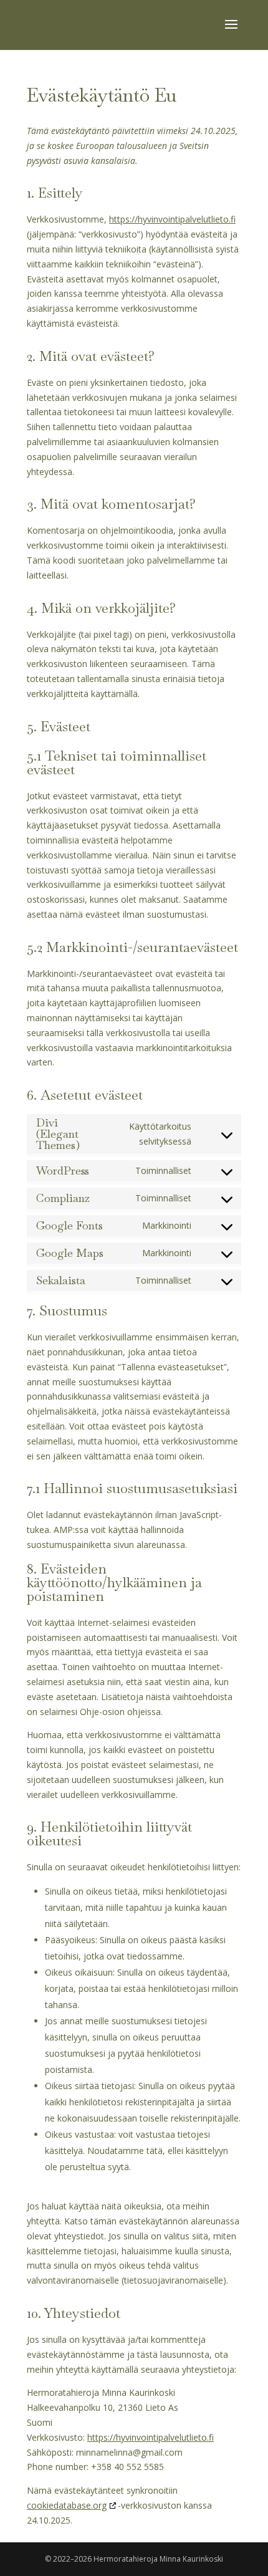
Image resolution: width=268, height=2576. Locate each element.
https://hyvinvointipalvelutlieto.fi (172, 219)
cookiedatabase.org (67, 2505)
